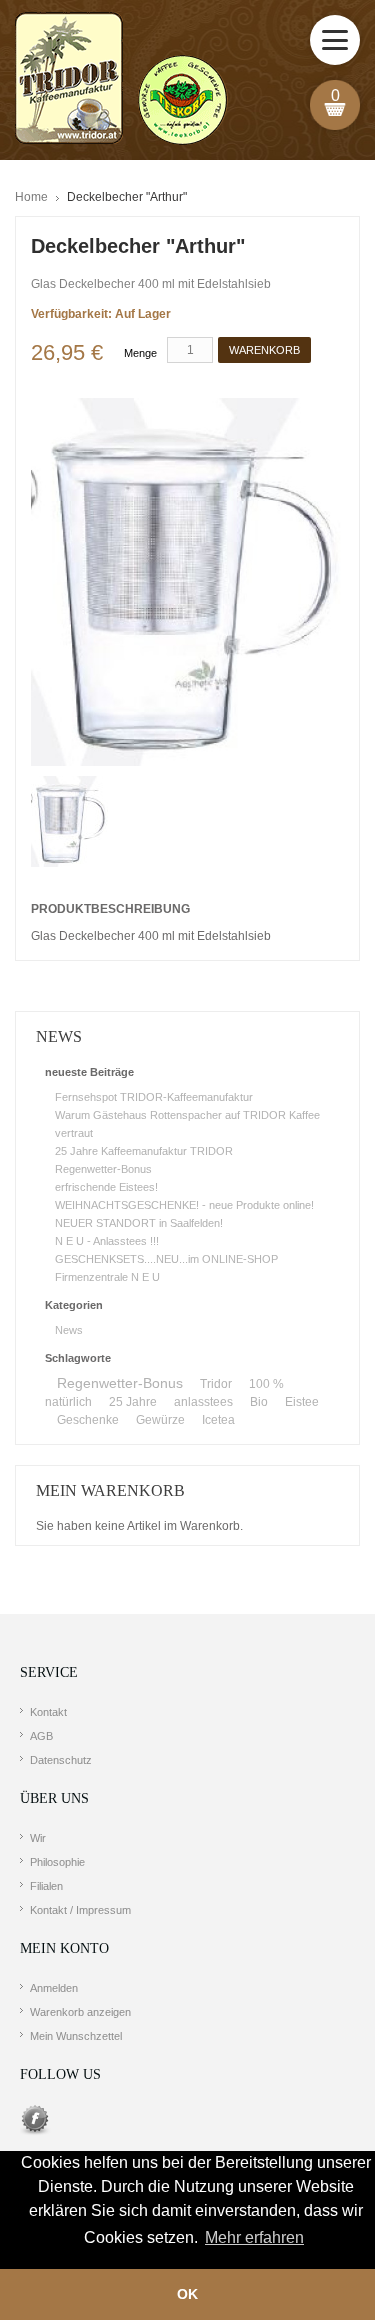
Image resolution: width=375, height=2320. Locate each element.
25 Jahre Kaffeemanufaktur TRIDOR (144, 1151)
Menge (140, 353)
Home (31, 197)
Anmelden (54, 1988)
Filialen (46, 1886)
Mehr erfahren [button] (254, 2237)
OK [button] (187, 2294)
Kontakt (48, 1712)
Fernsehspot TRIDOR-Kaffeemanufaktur (154, 1097)
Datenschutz (61, 1760)
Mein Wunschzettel (76, 2036)
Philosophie (57, 1862)
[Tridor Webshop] (121, 80)
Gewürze (160, 1420)
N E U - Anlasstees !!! (107, 1241)
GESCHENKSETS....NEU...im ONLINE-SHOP (166, 1259)
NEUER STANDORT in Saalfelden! (139, 1223)
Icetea (218, 1420)
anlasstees (203, 1402)
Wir (38, 1838)
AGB (41, 1736)
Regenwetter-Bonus (103, 1169)
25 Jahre (133, 1402)
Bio (259, 1402)
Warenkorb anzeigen (80, 2012)
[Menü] (335, 40)
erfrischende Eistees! (106, 1187)
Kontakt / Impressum (80, 1910)
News (69, 1330)
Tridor (216, 1384)
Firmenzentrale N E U (107, 1277)
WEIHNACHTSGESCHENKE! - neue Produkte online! (184, 1205)
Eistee (302, 1402)
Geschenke (88, 1420)
